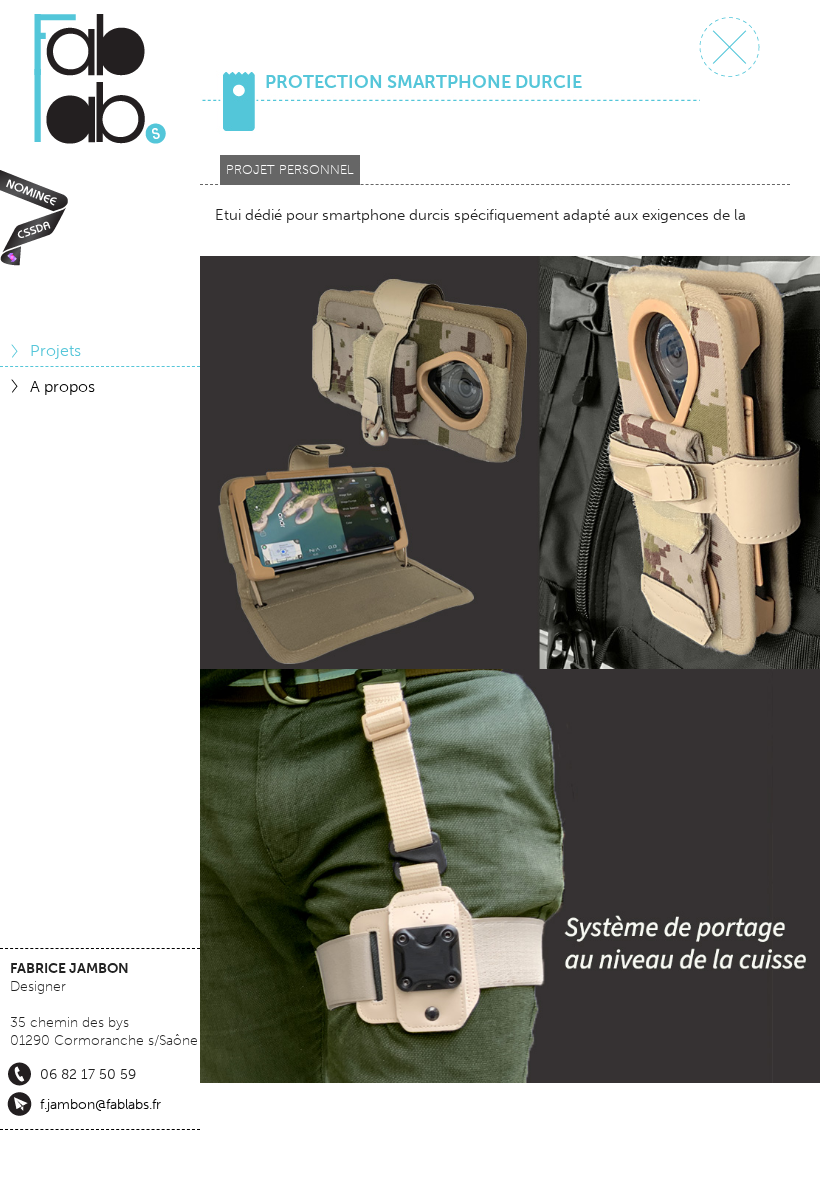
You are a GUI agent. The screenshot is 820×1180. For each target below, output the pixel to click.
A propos (62, 386)
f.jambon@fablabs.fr (100, 1104)
